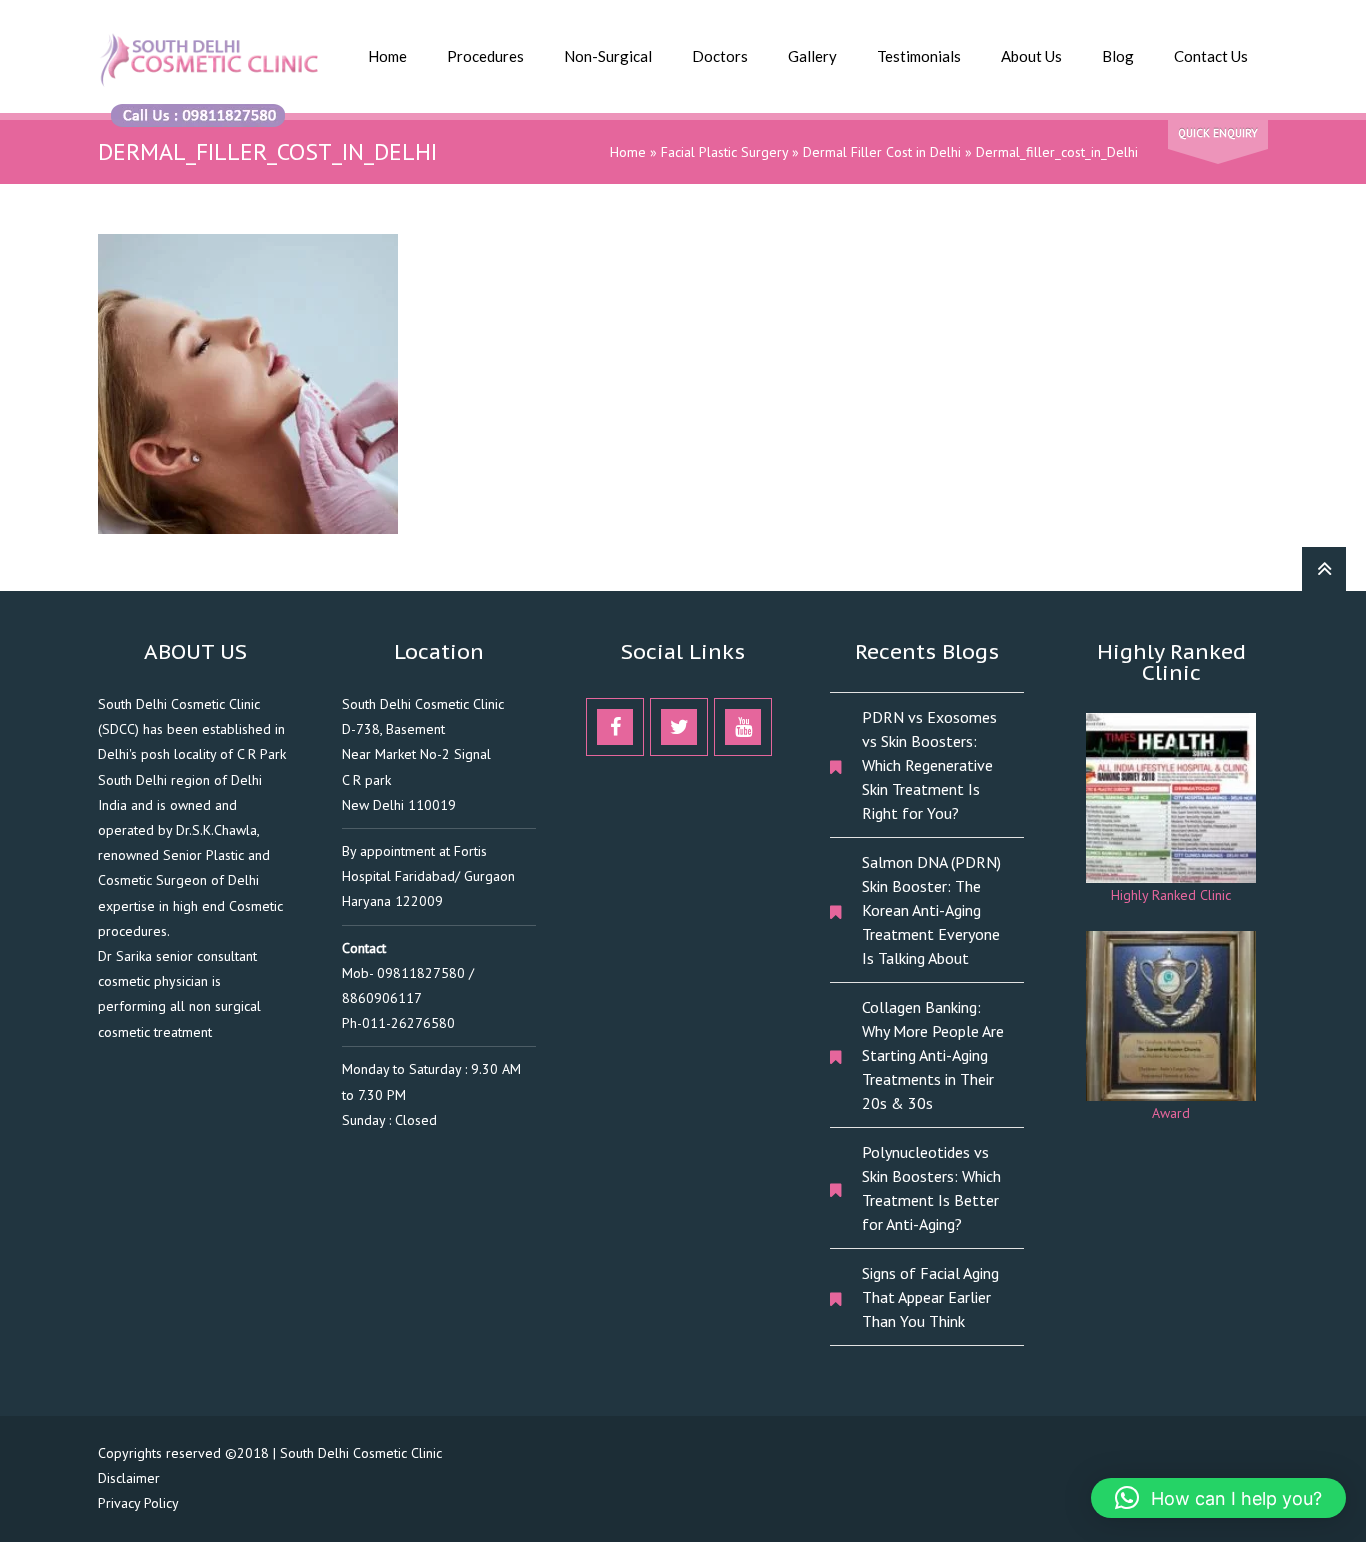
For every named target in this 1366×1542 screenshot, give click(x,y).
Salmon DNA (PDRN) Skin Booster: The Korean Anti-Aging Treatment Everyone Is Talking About (931, 910)
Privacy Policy (138, 1503)
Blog (1118, 56)
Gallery (812, 56)
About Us (1031, 56)
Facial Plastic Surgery (724, 152)
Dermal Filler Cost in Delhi (882, 152)
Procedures (485, 56)
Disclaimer (129, 1478)
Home (387, 56)
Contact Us (1211, 56)
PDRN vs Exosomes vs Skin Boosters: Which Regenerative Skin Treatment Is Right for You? (929, 765)
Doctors (720, 56)
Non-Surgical (608, 56)
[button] (1218, 1498)
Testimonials (919, 56)
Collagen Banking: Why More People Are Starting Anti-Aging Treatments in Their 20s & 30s (933, 1055)
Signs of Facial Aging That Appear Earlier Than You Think (930, 1297)
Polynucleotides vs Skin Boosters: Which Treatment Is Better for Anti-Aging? (931, 1188)
